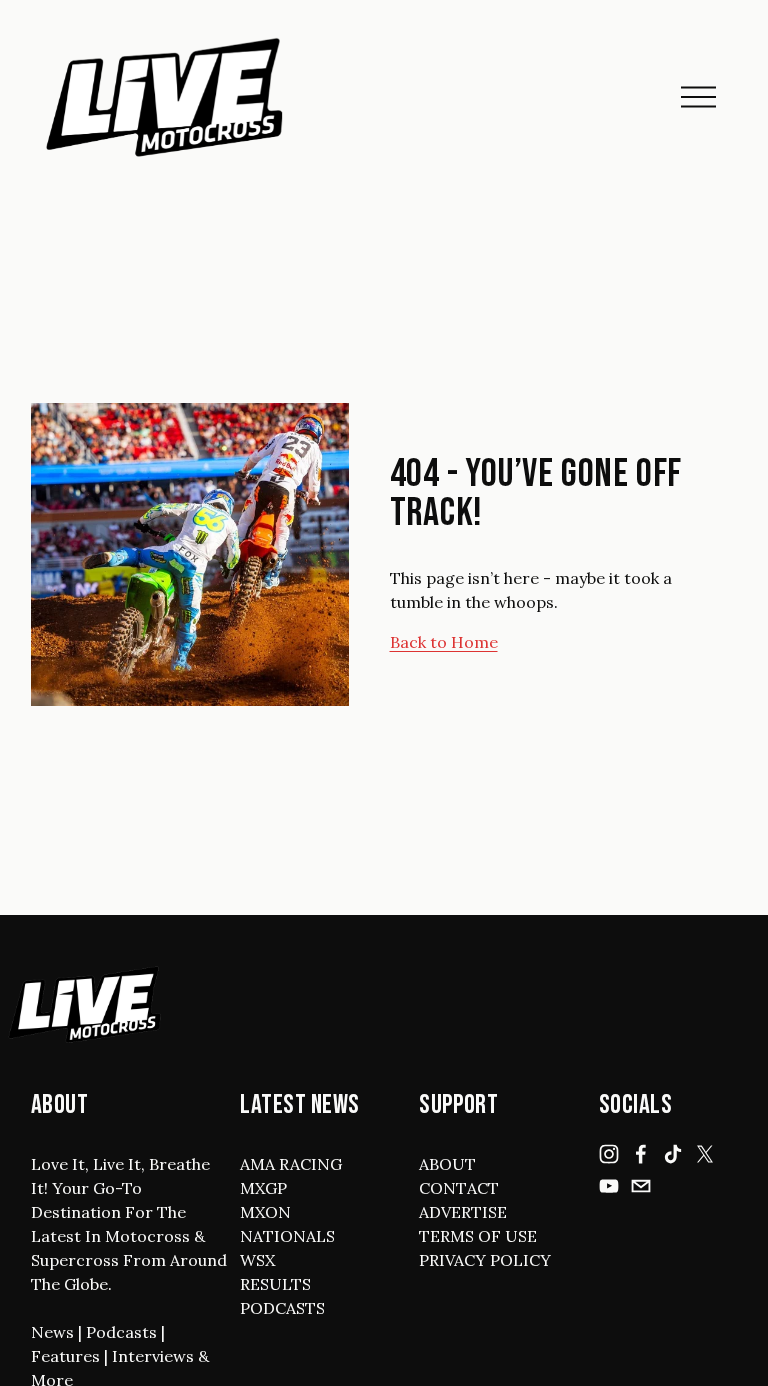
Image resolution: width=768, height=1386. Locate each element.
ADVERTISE (463, 1212)
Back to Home (444, 642)
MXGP (263, 1188)
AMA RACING (291, 1164)
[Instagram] (609, 1154)
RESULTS (275, 1284)
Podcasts (121, 1332)
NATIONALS (287, 1236)
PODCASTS (282, 1308)
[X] (705, 1154)
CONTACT (459, 1188)
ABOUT (447, 1164)
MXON (265, 1212)
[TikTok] (673, 1154)
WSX (257, 1260)
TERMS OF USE (478, 1236)
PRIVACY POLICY (485, 1260)
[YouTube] (609, 1186)
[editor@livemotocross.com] (641, 1186)
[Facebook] (641, 1154)
